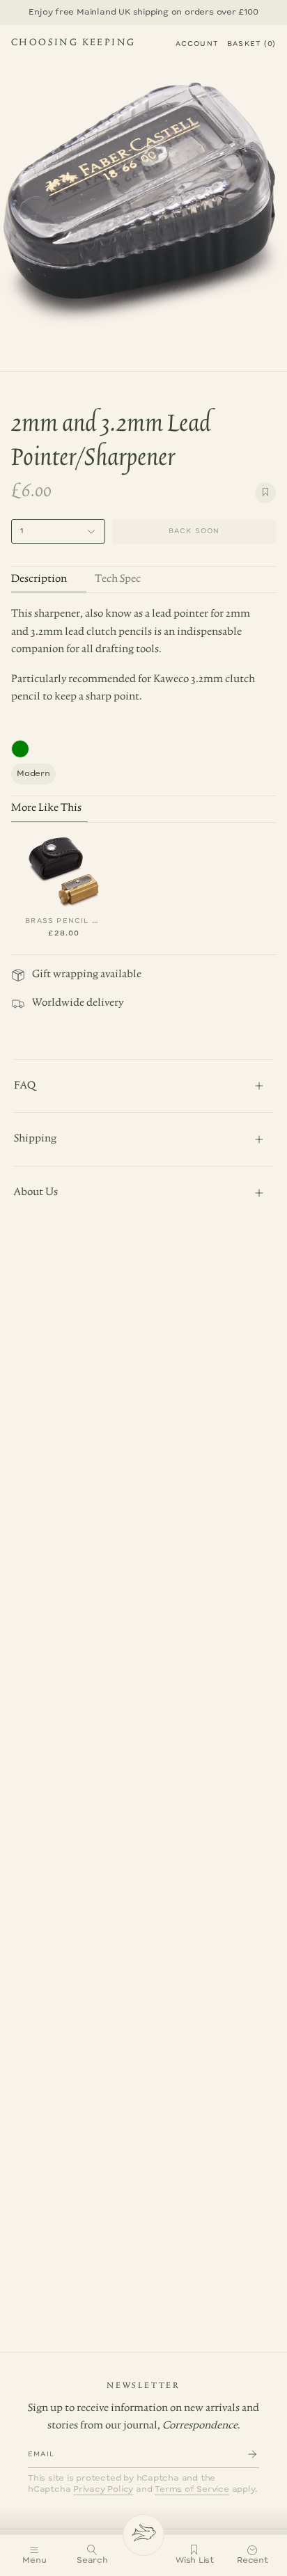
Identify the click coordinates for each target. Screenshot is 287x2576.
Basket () (251, 44)
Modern (33, 774)
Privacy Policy (103, 2489)
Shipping (35, 1139)
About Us (36, 1192)
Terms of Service (192, 2489)
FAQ (25, 1086)
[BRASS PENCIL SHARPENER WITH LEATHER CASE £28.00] (64, 869)
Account (197, 44)
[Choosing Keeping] (143, 2535)
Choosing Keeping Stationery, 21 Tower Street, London (73, 45)
